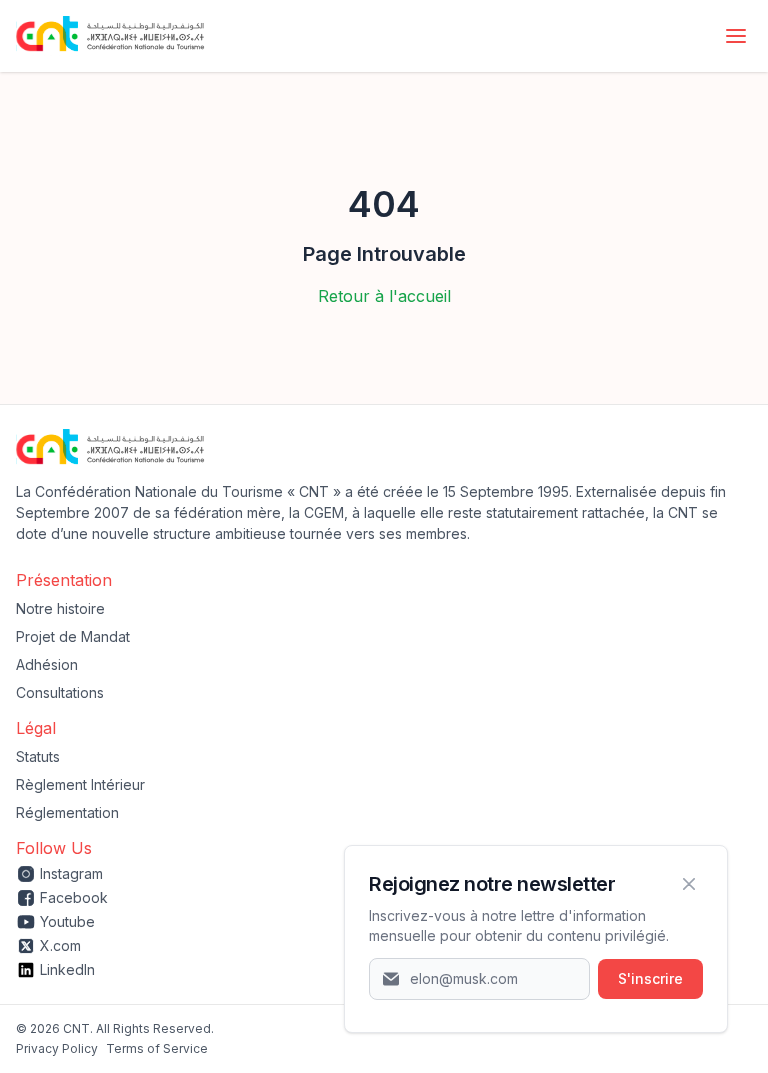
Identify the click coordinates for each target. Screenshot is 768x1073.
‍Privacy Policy (57, 1048)
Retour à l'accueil (384, 296)
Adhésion (47, 664)
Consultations (60, 692)
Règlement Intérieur (80, 784)
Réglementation (67, 812)
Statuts (38, 756)
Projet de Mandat (73, 636)
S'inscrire (650, 978)
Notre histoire (60, 608)
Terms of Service (157, 1048)
